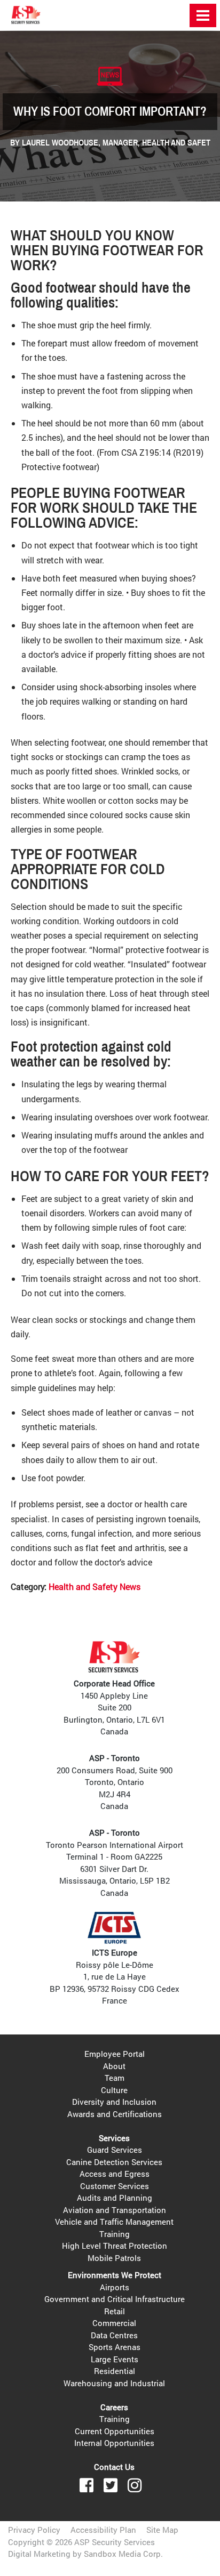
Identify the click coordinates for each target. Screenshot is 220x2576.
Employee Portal (115, 2054)
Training (115, 2234)
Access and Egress (115, 2174)
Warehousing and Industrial (114, 2383)
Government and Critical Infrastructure (115, 2299)
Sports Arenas (115, 2347)
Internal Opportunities (114, 2443)
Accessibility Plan (103, 2530)
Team (115, 2078)
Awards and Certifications (115, 2114)
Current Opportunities (115, 2431)
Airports (115, 2287)
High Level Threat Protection (115, 2246)
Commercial (114, 2323)
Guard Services (115, 2150)
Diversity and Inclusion (114, 2102)
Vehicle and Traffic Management (114, 2222)
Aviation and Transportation (115, 2210)
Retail (115, 2311)
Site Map (162, 2530)
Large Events (115, 2359)
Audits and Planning (115, 2198)
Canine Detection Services (114, 2162)
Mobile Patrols (114, 2258)
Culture (114, 2090)
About (114, 2066)
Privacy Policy (34, 2530)
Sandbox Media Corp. (123, 2554)
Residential (115, 2371)
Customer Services (115, 2186)
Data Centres (114, 2335)
